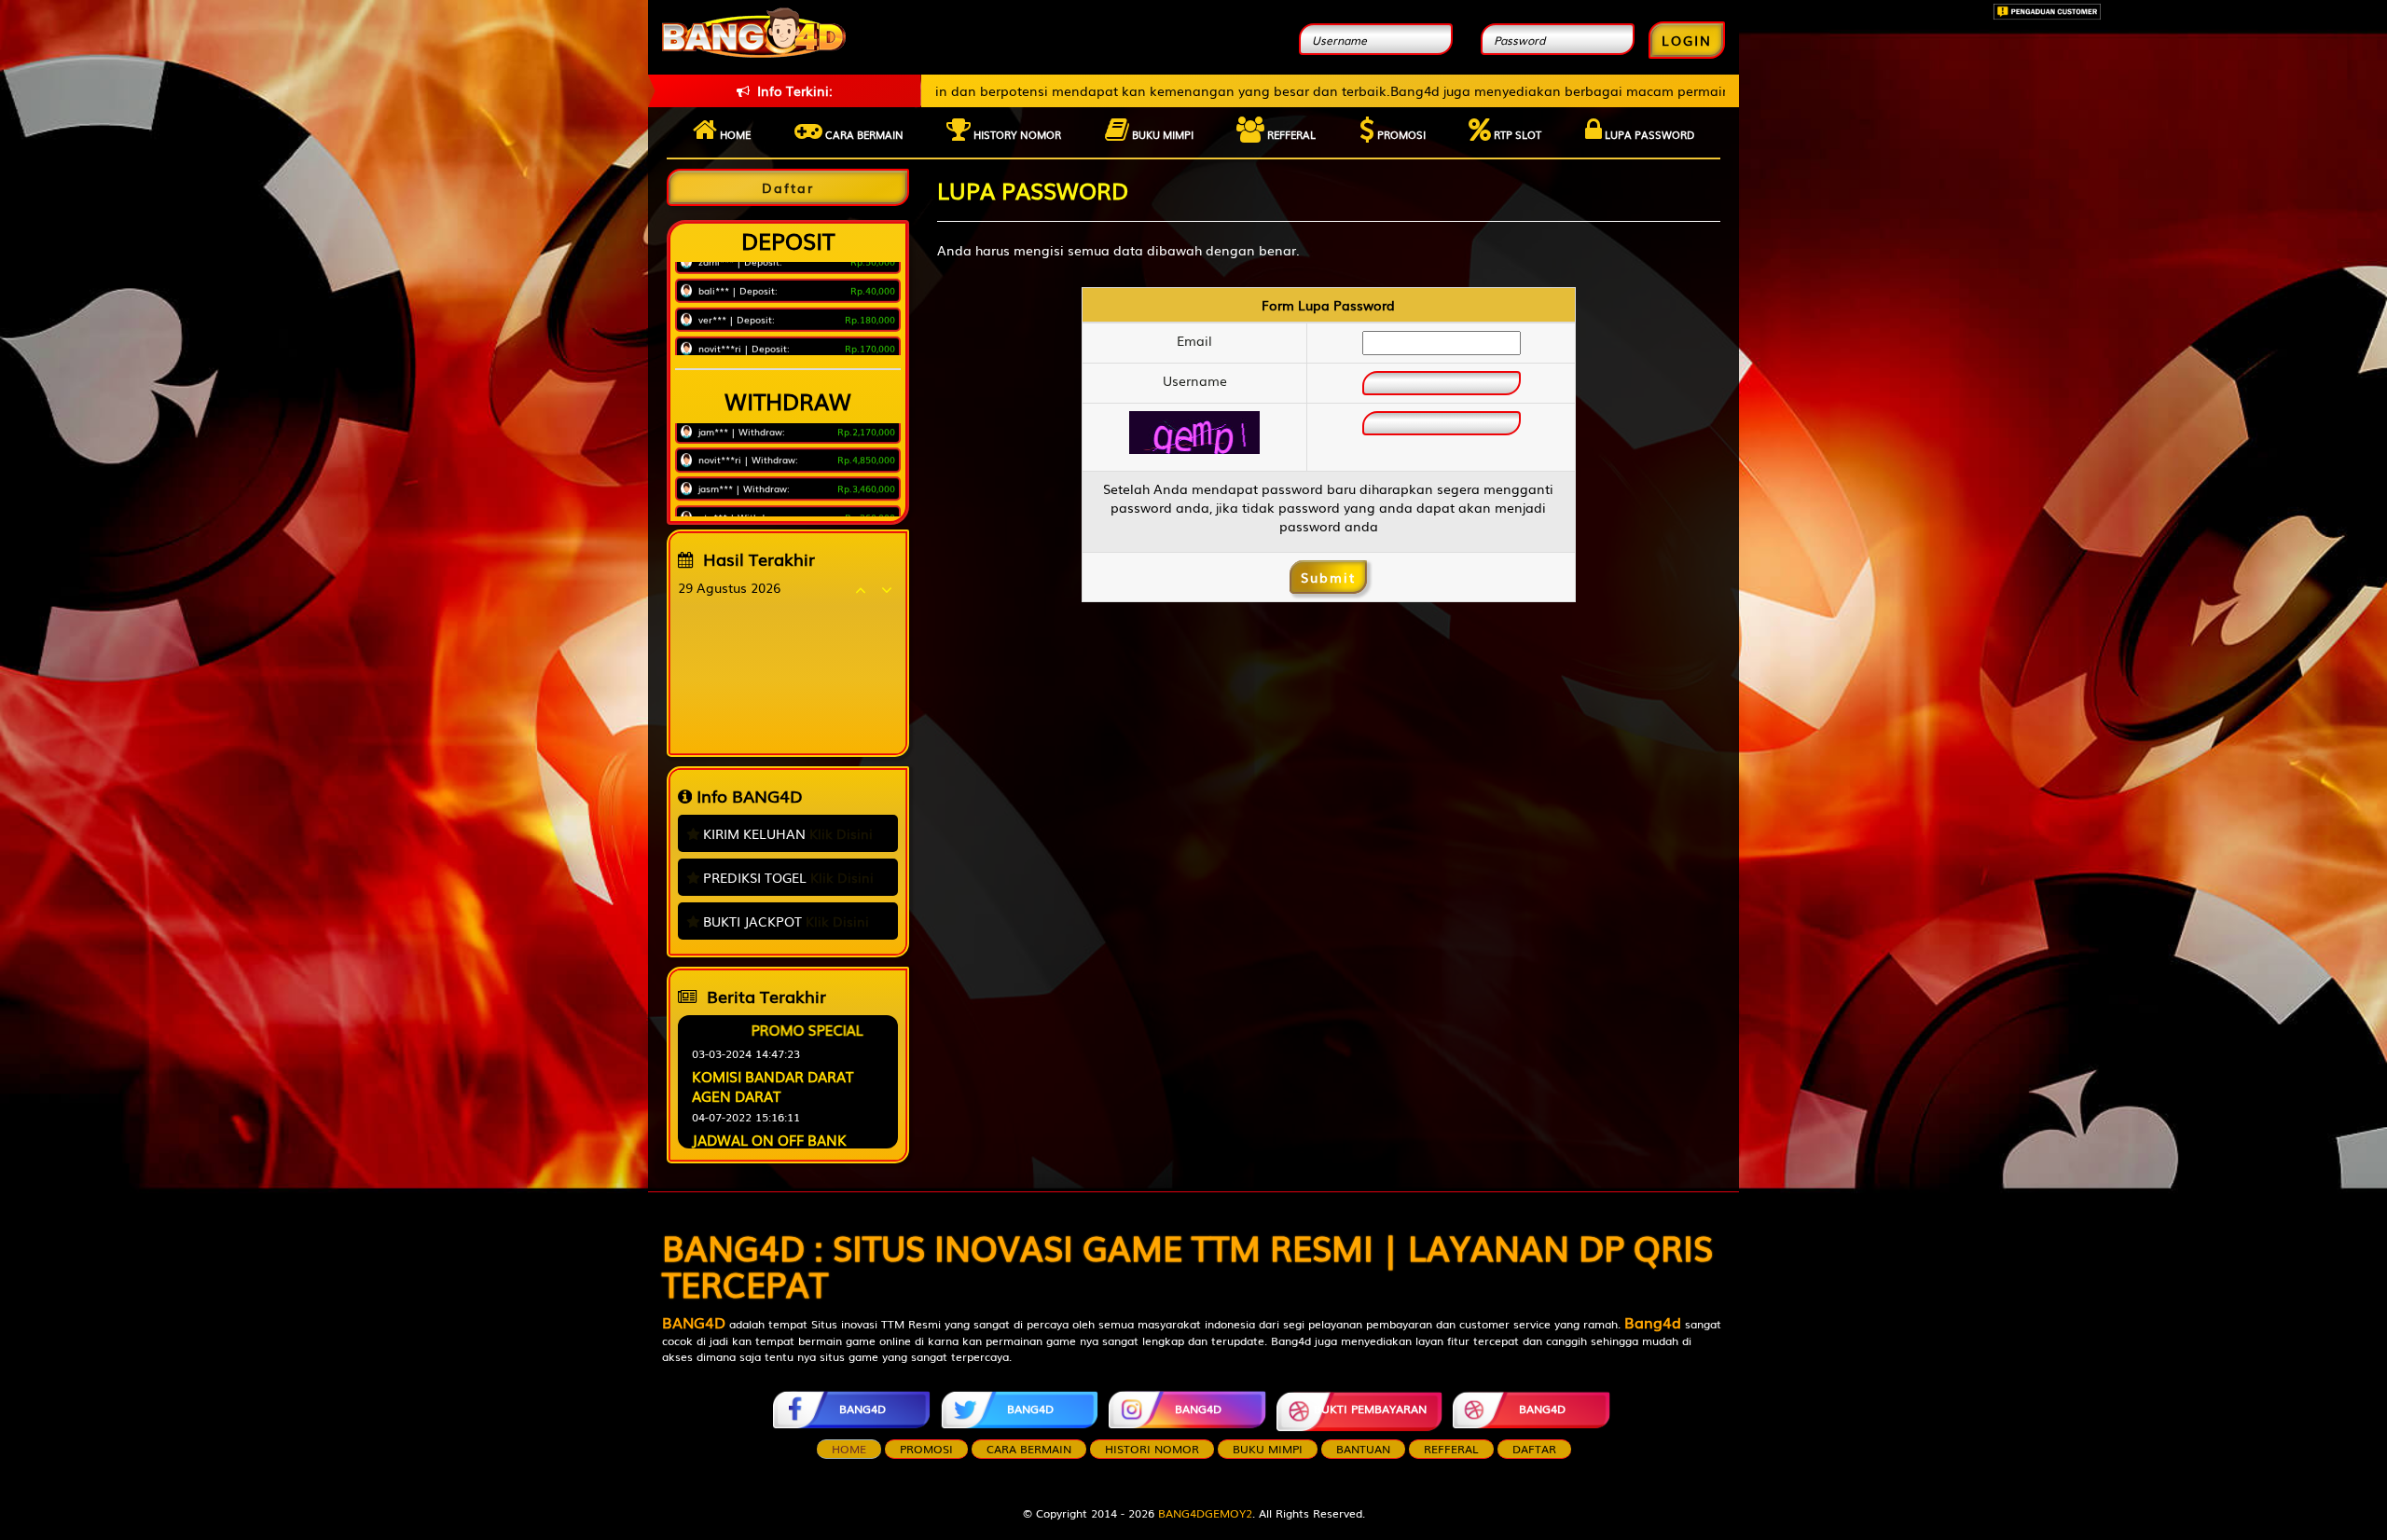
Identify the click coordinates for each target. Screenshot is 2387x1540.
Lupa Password (1648, 134)
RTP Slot (1516, 134)
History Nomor (1016, 134)
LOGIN (1687, 40)
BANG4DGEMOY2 (1205, 1513)
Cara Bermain (1029, 1449)
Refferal (1290, 134)
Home (734, 134)
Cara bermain (863, 134)
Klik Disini (841, 833)
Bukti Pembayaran (1370, 1409)
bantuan (1363, 1449)
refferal (1451, 1449)
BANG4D (862, 1409)
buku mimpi (1268, 1449)
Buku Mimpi (1161, 134)
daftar (1534, 1449)
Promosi (1400, 134)
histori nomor (1152, 1449)
